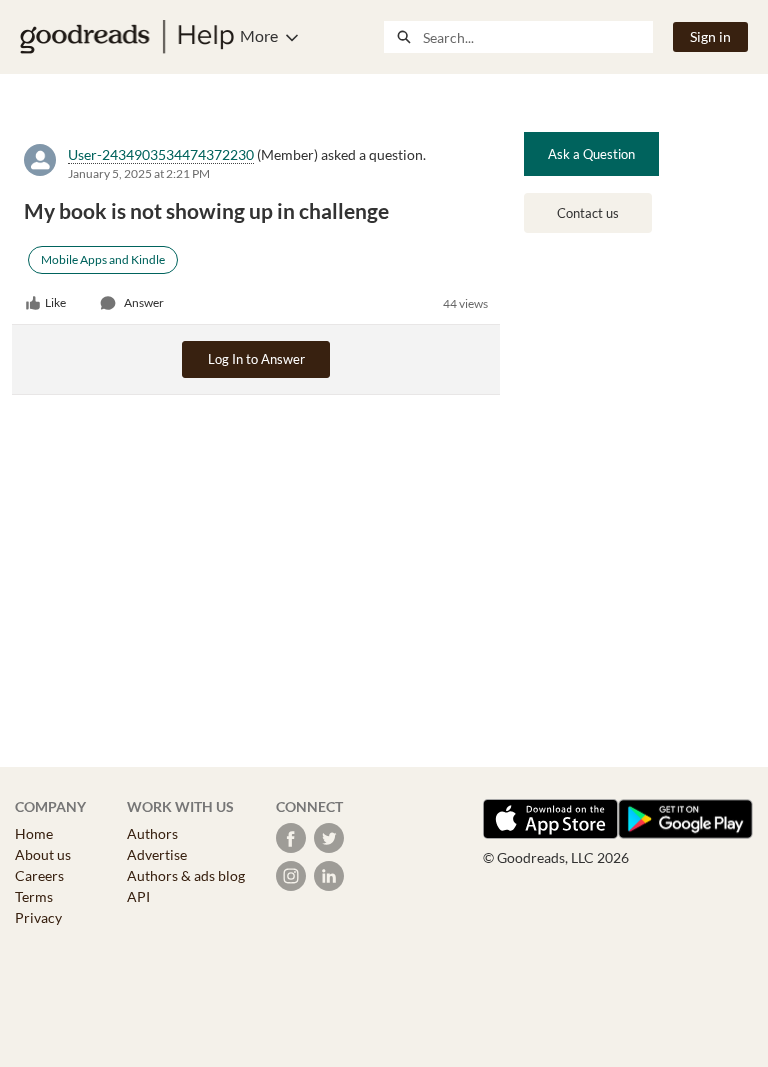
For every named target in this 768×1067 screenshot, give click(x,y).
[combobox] (537, 37)
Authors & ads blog (186, 875)
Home (34, 833)
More (259, 35)
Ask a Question (591, 154)
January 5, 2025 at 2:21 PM (139, 173)
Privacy (38, 917)
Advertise (157, 854)
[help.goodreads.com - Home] (127, 37)
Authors (152, 833)
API (138, 896)
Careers (39, 875)
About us (43, 854)
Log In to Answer (256, 359)
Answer (144, 302)
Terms (34, 896)
